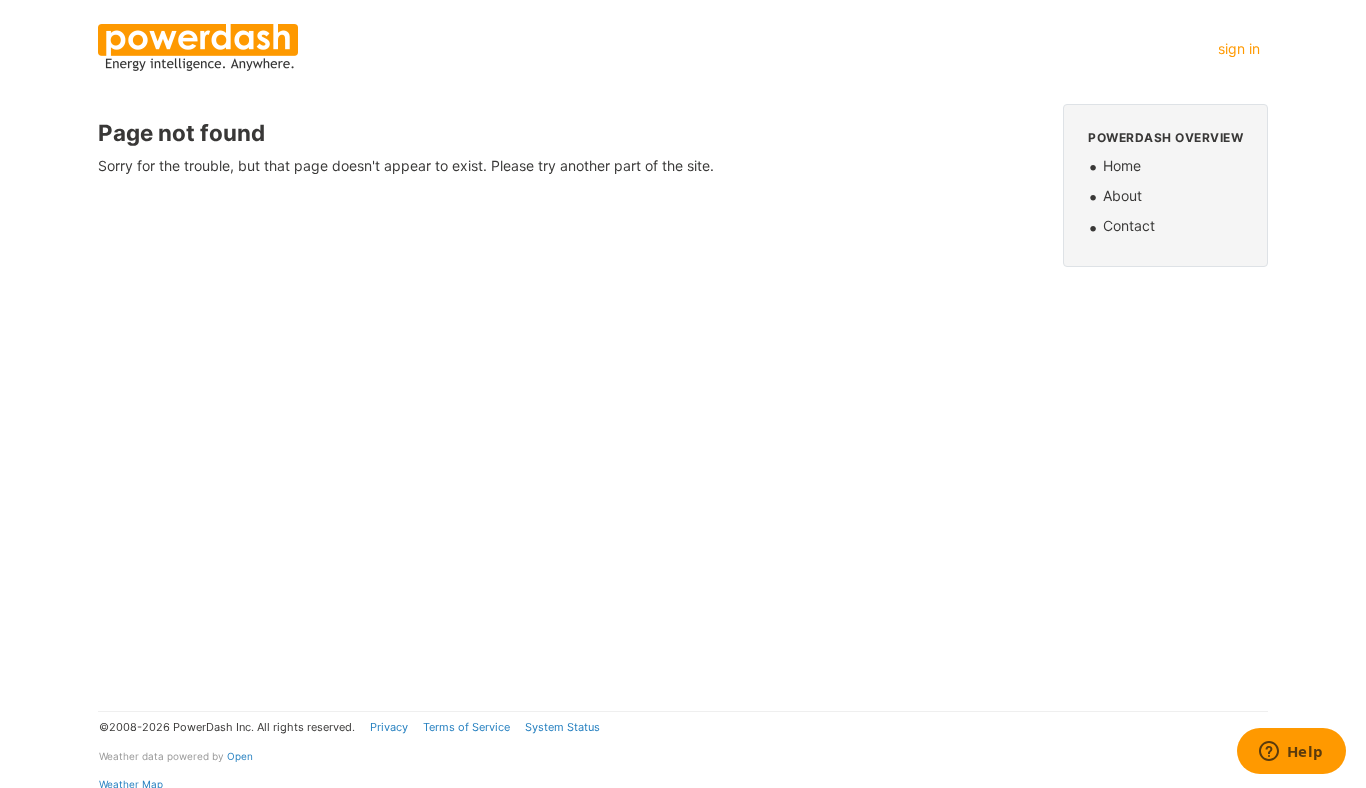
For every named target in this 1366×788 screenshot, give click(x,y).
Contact (1129, 225)
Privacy (389, 727)
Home (1122, 165)
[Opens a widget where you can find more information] (1291, 753)
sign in (1239, 48)
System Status (562, 727)
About (1122, 195)
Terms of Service (466, 727)
